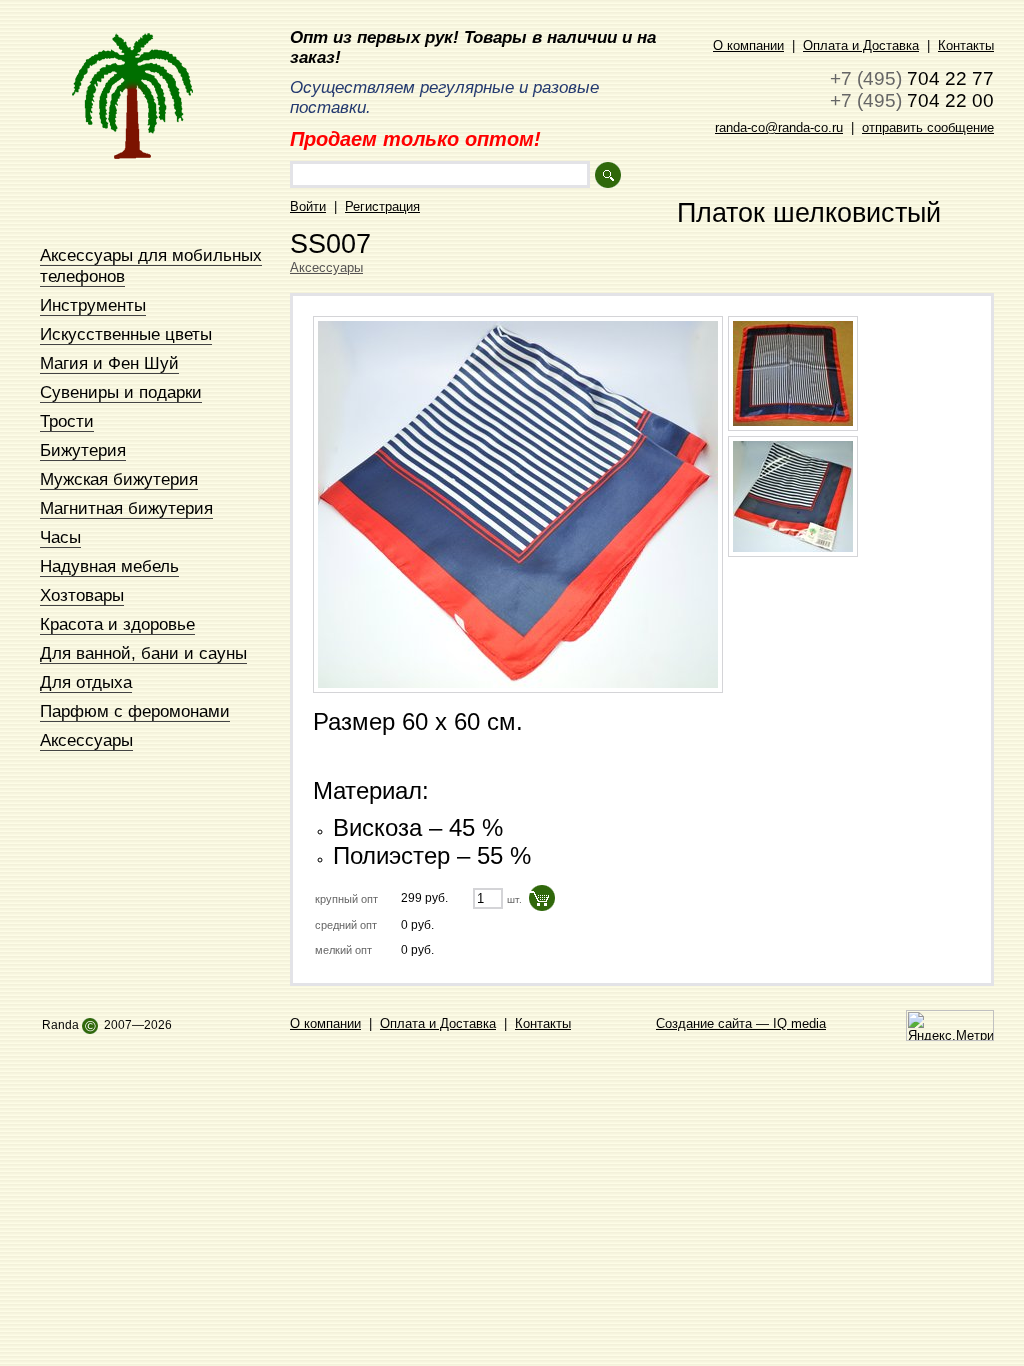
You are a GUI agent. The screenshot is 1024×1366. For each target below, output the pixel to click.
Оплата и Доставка (861, 45)
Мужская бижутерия (119, 479)
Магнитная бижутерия (126, 508)
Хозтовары (82, 595)
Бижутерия (83, 450)
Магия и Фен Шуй (109, 363)
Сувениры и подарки (121, 392)
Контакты (966, 45)
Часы (60, 537)
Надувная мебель (109, 566)
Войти (308, 206)
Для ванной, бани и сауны (143, 653)
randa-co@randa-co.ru (779, 127)
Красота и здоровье (117, 624)
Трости (67, 421)
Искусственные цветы (126, 334)
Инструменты (93, 305)
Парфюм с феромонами (135, 711)
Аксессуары (86, 740)
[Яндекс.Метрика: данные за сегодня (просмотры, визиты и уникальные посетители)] (950, 1025)
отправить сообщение (928, 127)
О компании (748, 45)
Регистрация (382, 206)
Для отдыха (86, 682)
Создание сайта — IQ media (741, 1023)
